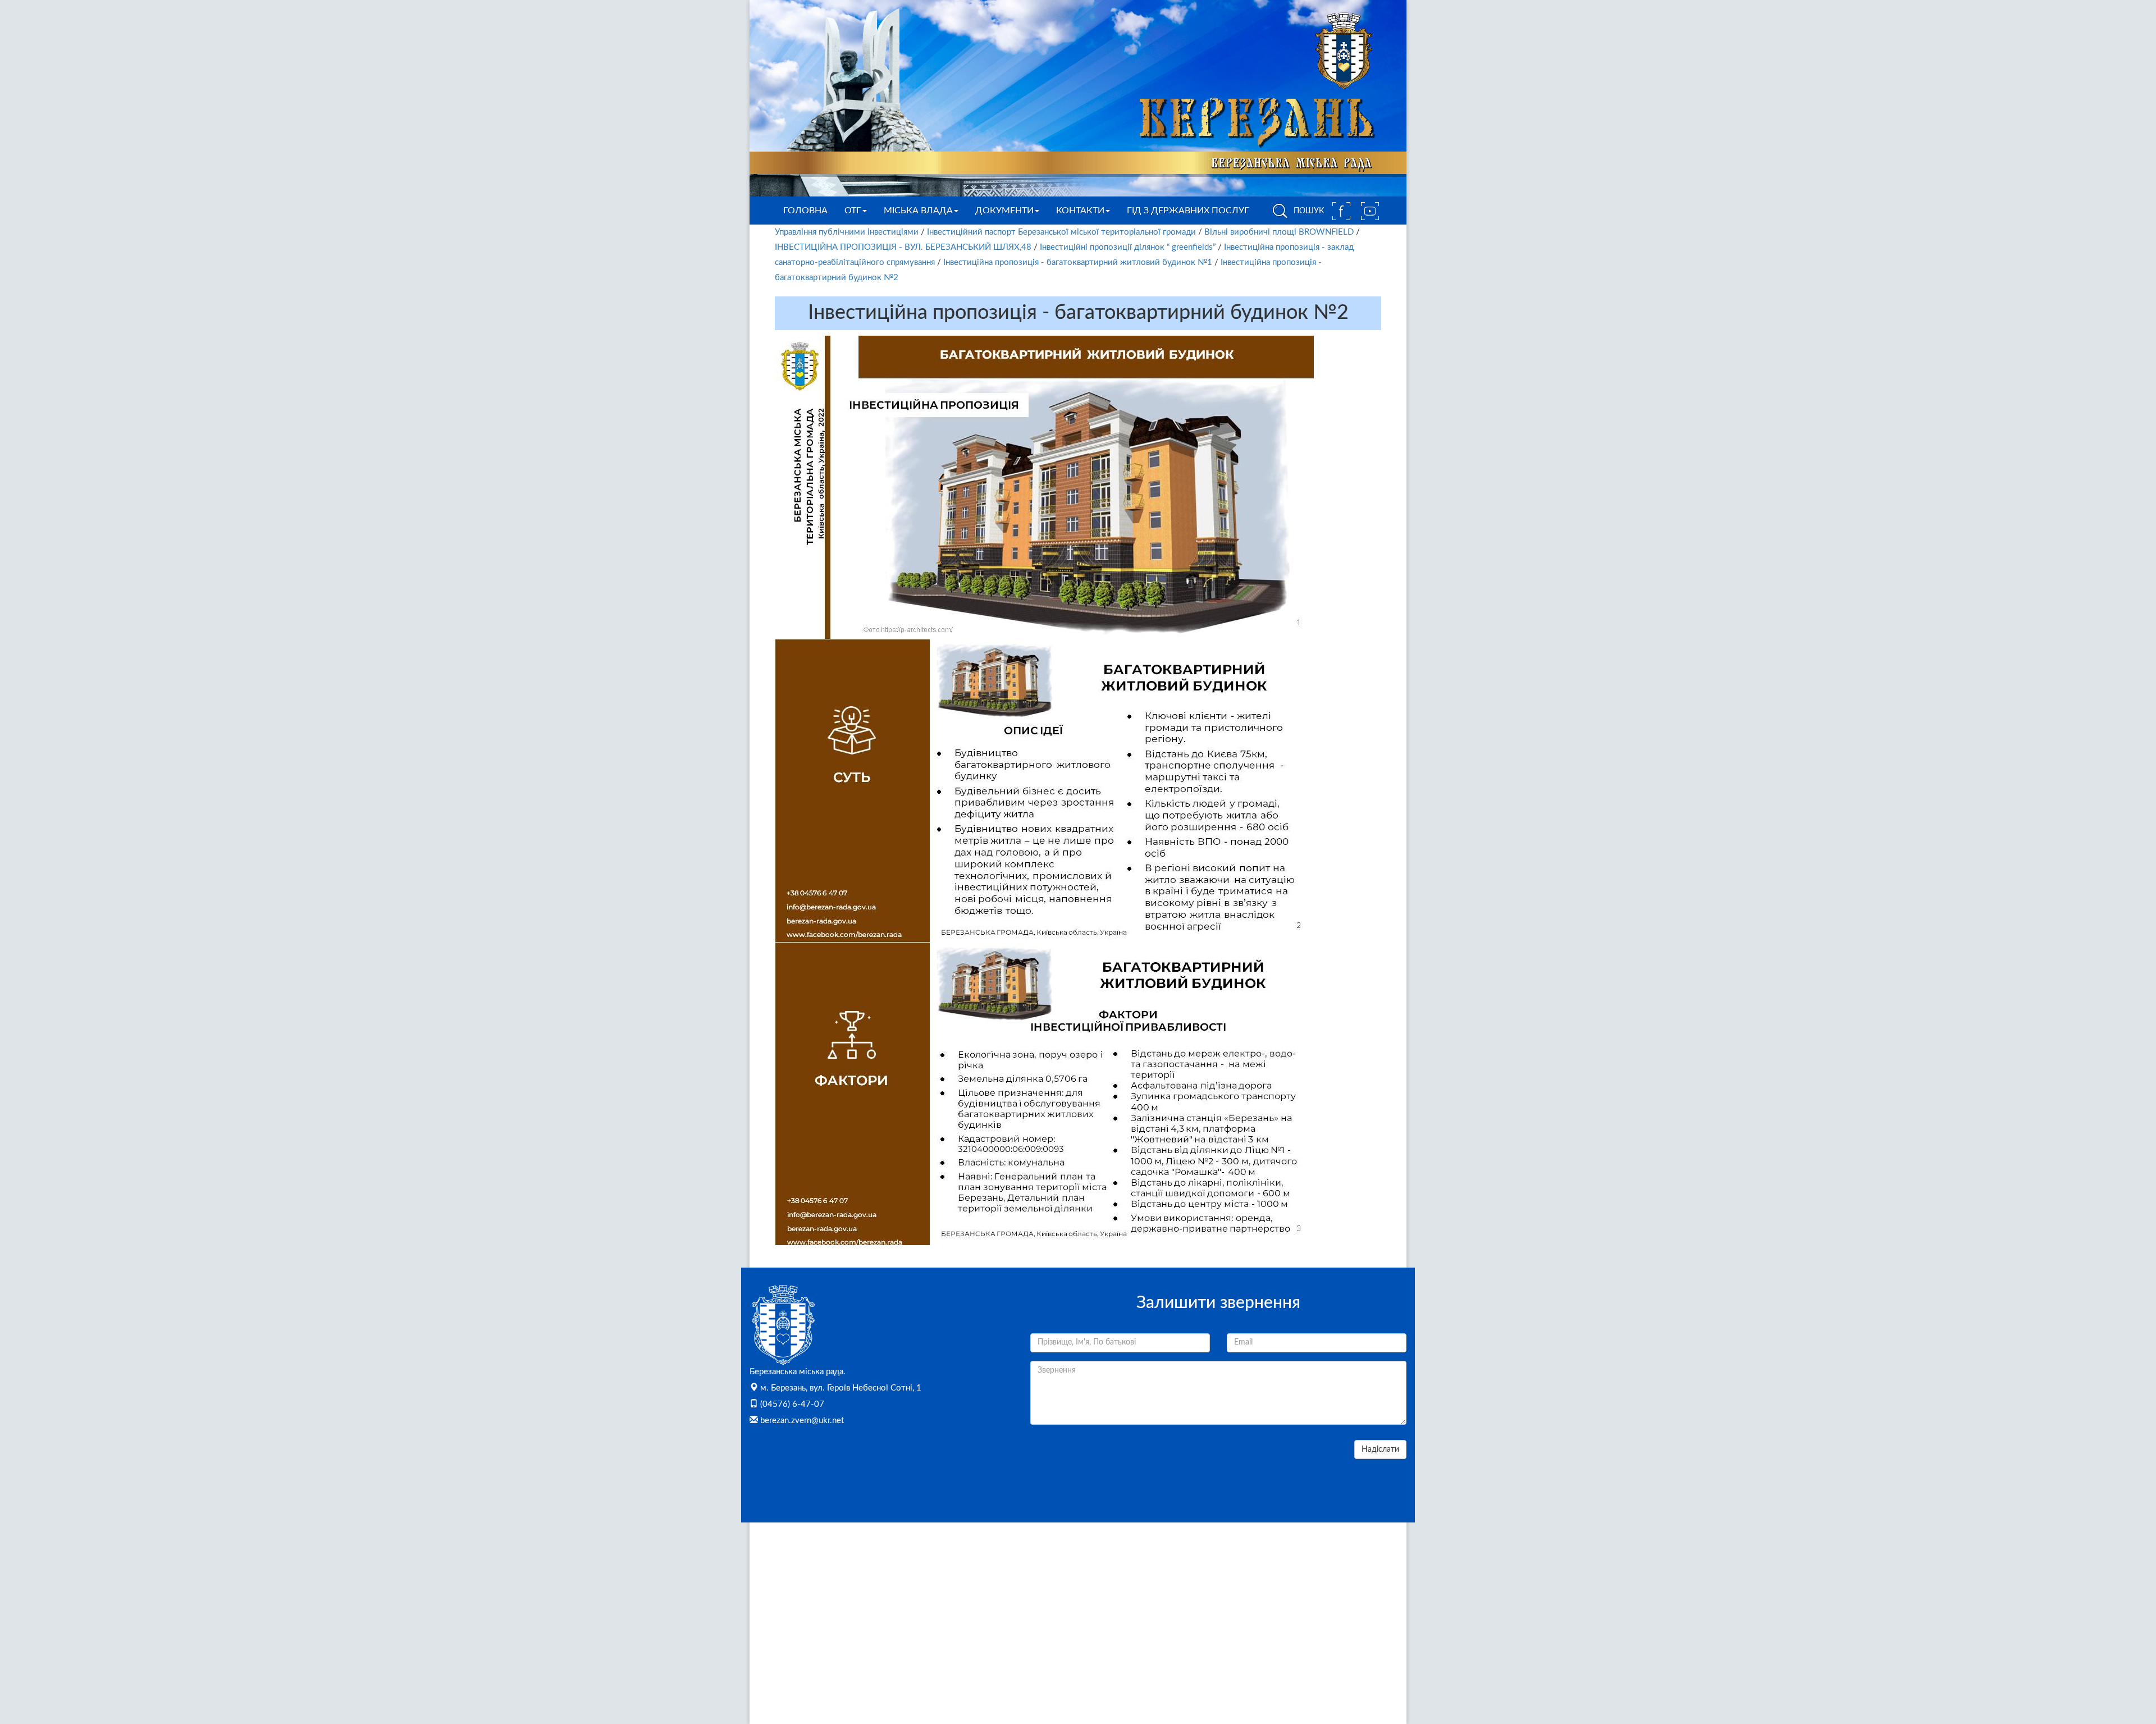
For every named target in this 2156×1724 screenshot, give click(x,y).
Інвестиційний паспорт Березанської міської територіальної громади (1061, 232)
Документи (1004, 211)
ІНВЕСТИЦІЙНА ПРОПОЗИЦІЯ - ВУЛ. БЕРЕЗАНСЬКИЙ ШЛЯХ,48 (903, 247)
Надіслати (1380, 1449)
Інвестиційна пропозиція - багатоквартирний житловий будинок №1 (1078, 262)
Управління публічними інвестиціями (847, 232)
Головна (805, 211)
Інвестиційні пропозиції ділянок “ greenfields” (1128, 247)
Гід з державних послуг (1188, 211)
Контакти (1080, 211)
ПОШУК (1308, 211)
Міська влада (918, 211)
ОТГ (853, 211)
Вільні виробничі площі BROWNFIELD (1279, 232)
